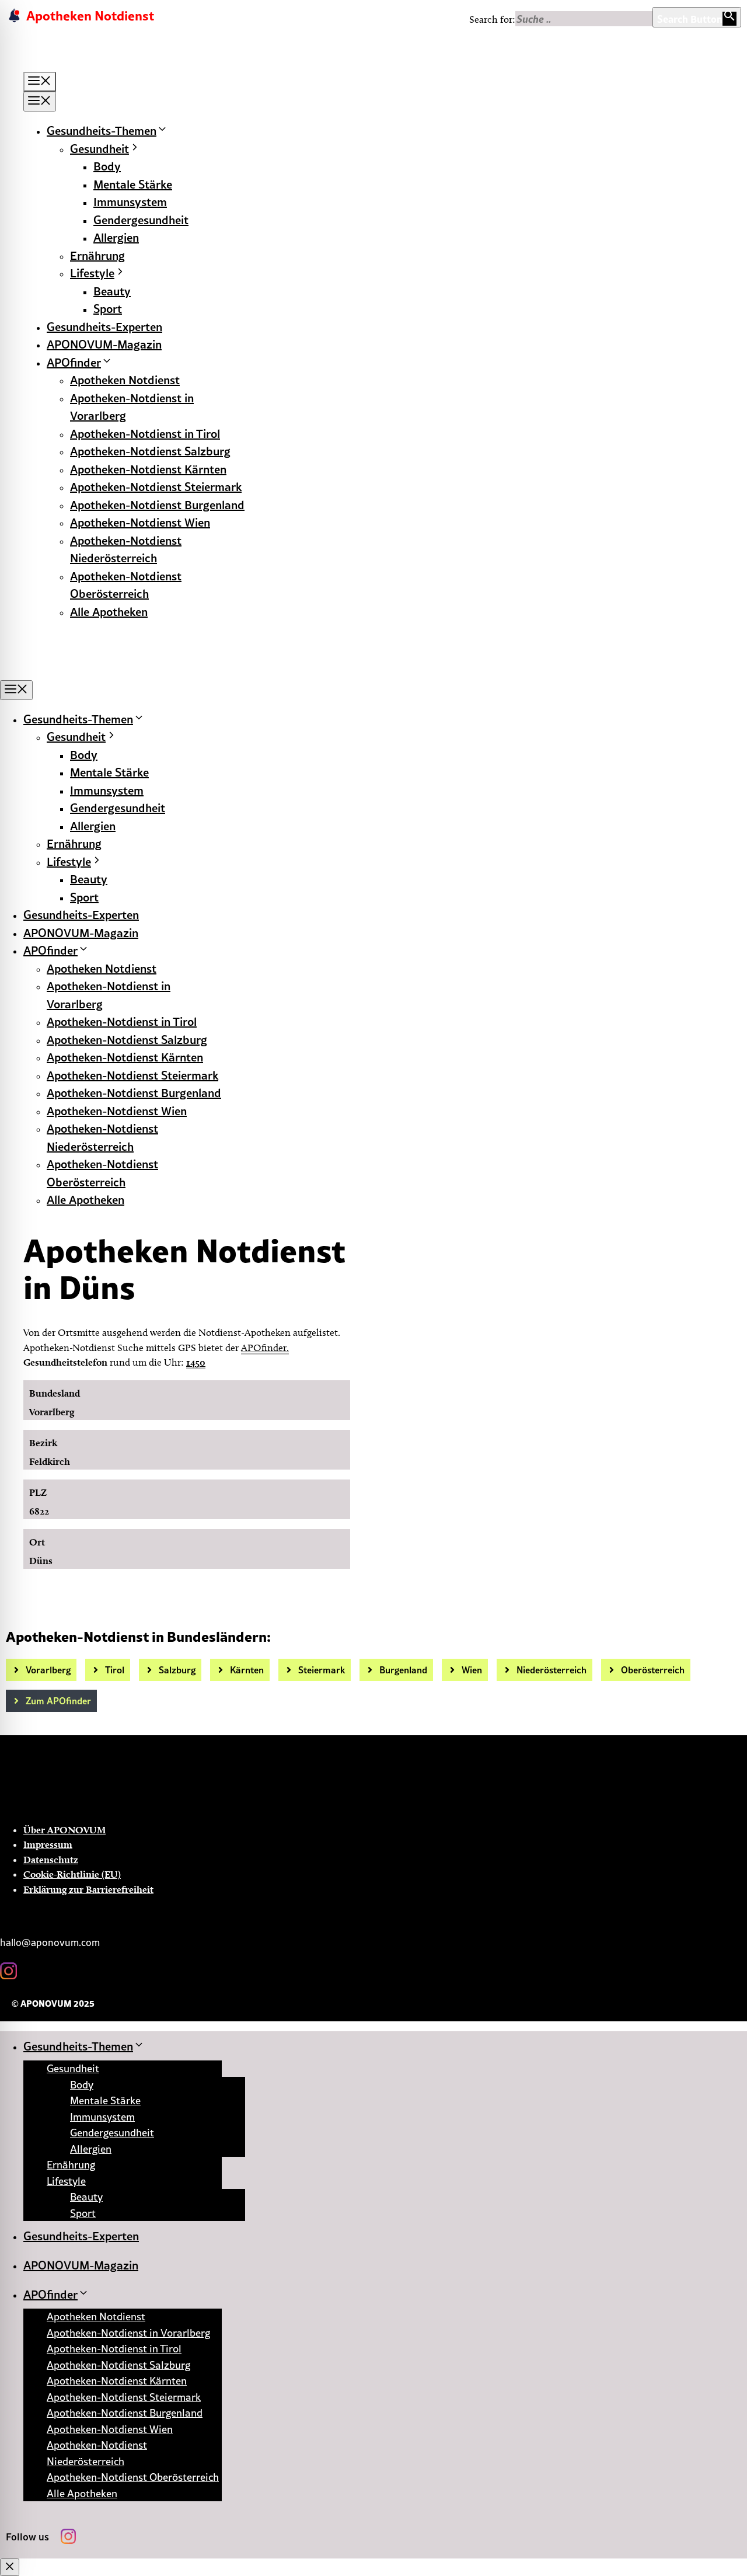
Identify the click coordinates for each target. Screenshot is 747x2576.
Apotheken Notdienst (125, 380)
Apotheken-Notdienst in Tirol (145, 433)
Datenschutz (51, 1860)
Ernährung (97, 255)
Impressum (48, 1844)
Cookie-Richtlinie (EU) (72, 1874)
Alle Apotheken (109, 611)
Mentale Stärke (133, 184)
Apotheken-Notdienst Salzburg (150, 451)
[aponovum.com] (95, 671)
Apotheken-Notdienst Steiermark (156, 486)
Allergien (116, 237)
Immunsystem (130, 201)
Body (107, 166)
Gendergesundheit (141, 220)
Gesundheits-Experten (104, 326)
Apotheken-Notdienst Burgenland (157, 504)
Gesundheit (100, 148)
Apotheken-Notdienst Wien (140, 522)
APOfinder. (265, 1348)
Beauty (112, 291)
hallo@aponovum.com (50, 1943)
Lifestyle (92, 273)
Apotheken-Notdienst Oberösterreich (133, 2477)
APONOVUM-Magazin (104, 344)
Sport (108, 308)
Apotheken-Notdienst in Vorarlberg (128, 2333)
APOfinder (74, 362)
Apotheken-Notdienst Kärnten (148, 469)
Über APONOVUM (64, 1830)
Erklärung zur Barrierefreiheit (88, 1889)
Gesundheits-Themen (102, 130)
